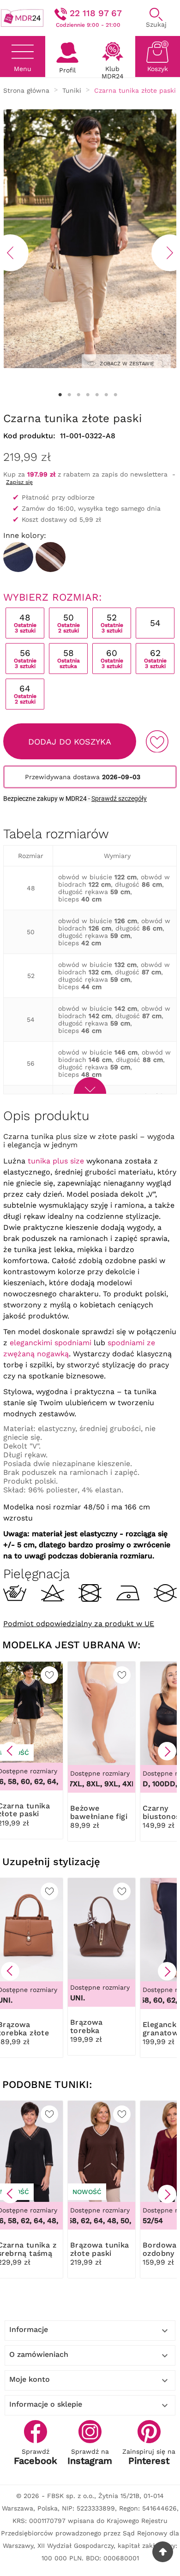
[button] (10, 1751)
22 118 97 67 (96, 13)
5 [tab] (97, 395)
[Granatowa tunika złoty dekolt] (18, 557)
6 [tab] (106, 395)
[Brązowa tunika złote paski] (51, 557)
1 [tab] (60, 395)
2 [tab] (69, 395)
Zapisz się (19, 482)
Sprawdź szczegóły (119, 799)
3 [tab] (78, 395)
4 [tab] (88, 395)
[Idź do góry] (163, 2552)
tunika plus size (56, 1161)
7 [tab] (115, 395)
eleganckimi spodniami (51, 1343)
